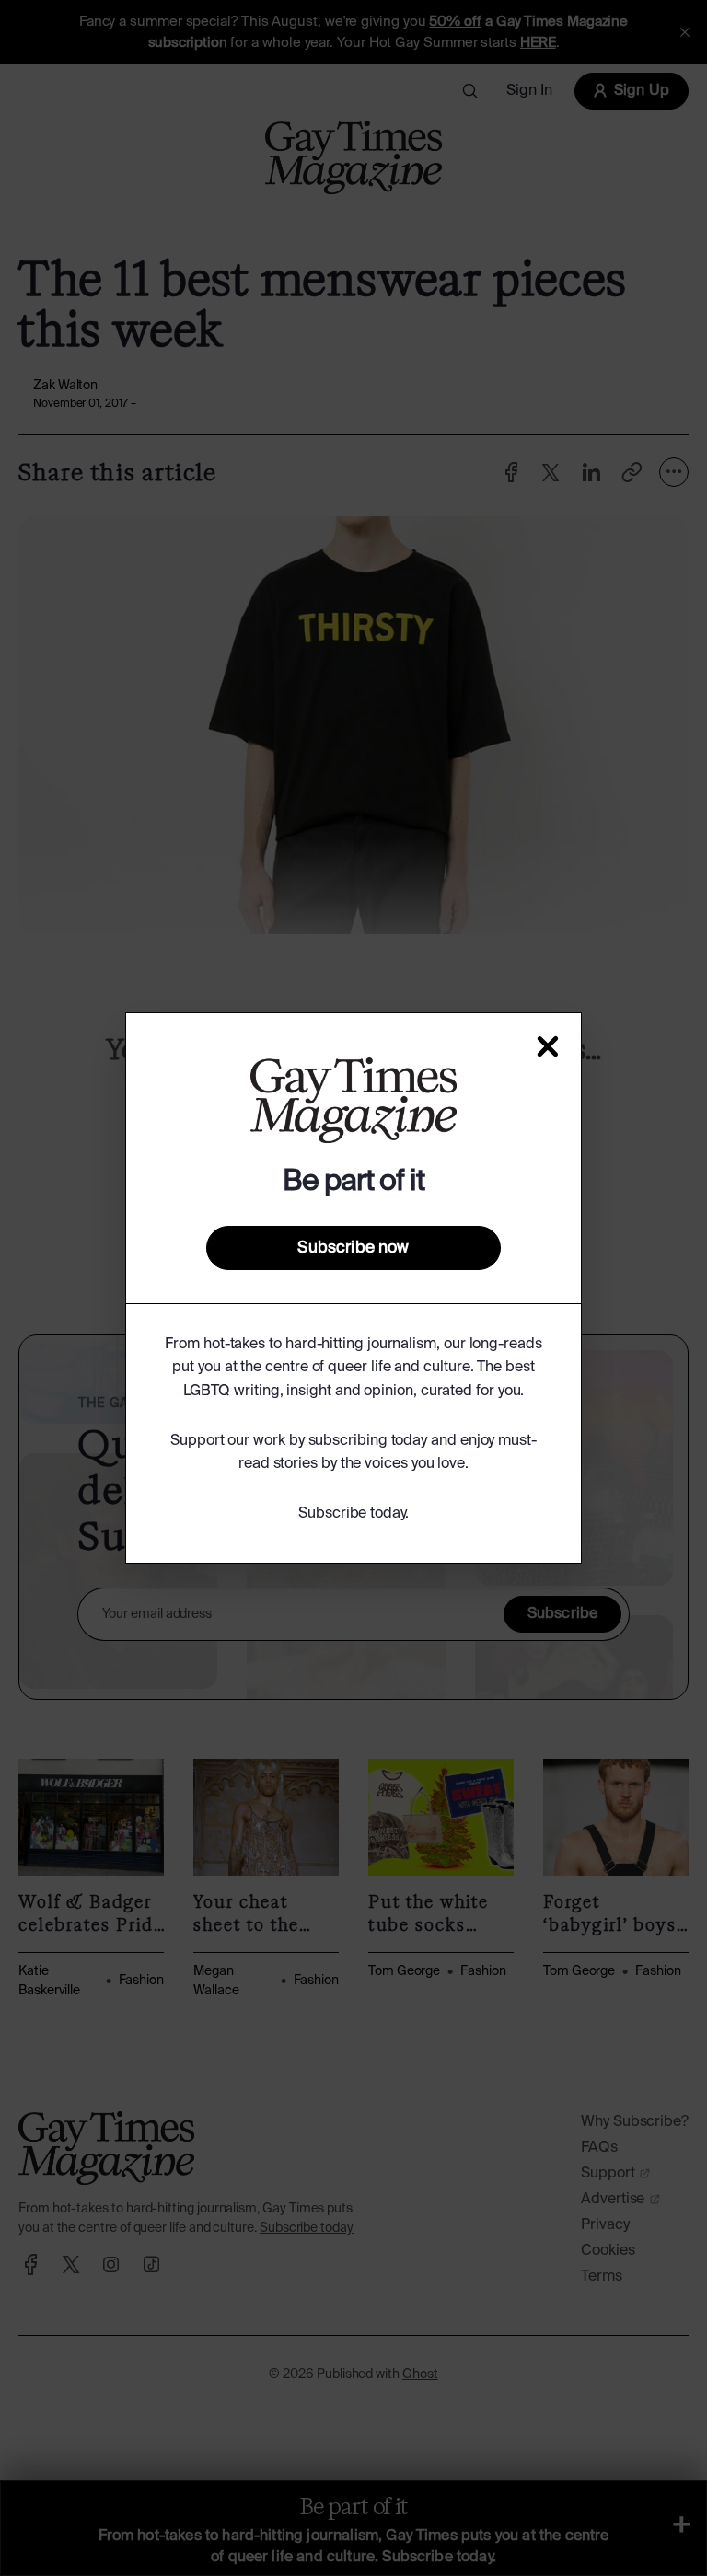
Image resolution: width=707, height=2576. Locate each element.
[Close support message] (548, 1046)
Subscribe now (353, 1248)
